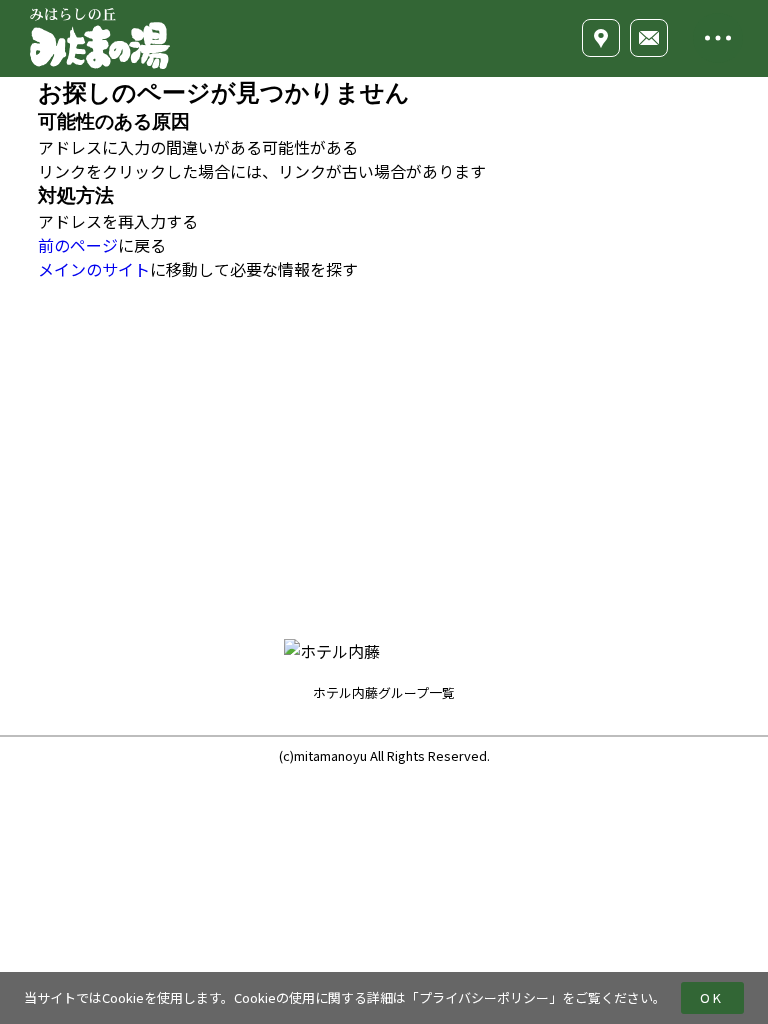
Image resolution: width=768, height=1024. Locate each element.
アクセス (572, 435)
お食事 (456, 435)
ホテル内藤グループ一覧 (384, 692)
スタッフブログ (594, 398)
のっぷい (463, 509)
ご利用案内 (580, 472)
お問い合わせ (587, 509)
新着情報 (573, 361)
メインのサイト (94, 269)
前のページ (78, 245)
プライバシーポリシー (484, 997)
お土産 (456, 546)
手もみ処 (463, 472)
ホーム (456, 361)
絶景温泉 (463, 398)
